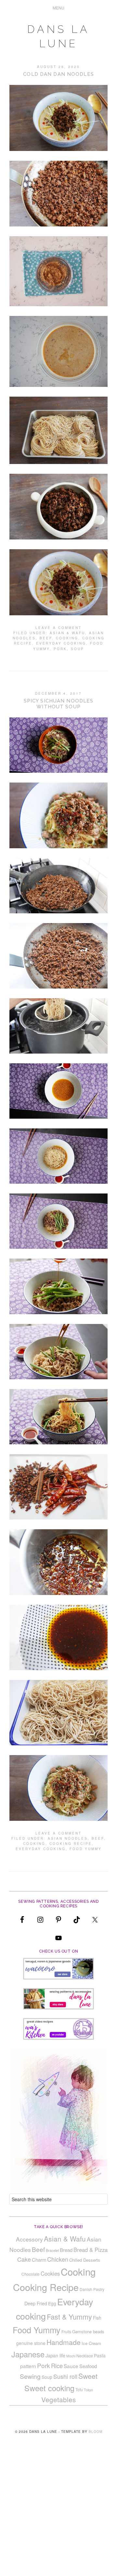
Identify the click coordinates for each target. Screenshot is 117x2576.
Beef (46, 638)
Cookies (50, 2273)
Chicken (58, 2259)
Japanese (28, 2354)
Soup (78, 649)
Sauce (71, 2366)
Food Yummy (86, 1849)
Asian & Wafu (67, 633)
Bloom (96, 2432)
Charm (39, 2260)
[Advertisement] (58, 2515)
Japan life (55, 2355)
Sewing (30, 2376)
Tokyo (88, 2390)
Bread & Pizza (91, 2250)
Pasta (100, 2355)
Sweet (88, 2376)
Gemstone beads (88, 2331)
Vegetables (58, 2399)
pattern (28, 2366)
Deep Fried (36, 2303)
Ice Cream (91, 2343)
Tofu (79, 2389)
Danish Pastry (92, 2289)
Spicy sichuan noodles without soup (59, 704)
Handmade (64, 2342)
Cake (24, 2259)
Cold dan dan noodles (58, 74)
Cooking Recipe (71, 1844)
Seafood (88, 2366)
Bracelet (52, 2250)
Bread (66, 2250)
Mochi (71, 2356)
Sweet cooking (49, 2388)
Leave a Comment (58, 628)
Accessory (29, 2239)
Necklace (85, 2356)
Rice (57, 2365)
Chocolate (31, 2274)
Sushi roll (65, 2376)
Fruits (66, 2331)
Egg (52, 2303)
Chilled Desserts (85, 2260)
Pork (60, 649)
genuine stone (31, 2343)
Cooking (67, 638)
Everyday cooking (61, 643)
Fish (97, 2318)
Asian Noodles (68, 1838)
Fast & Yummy (69, 2317)
